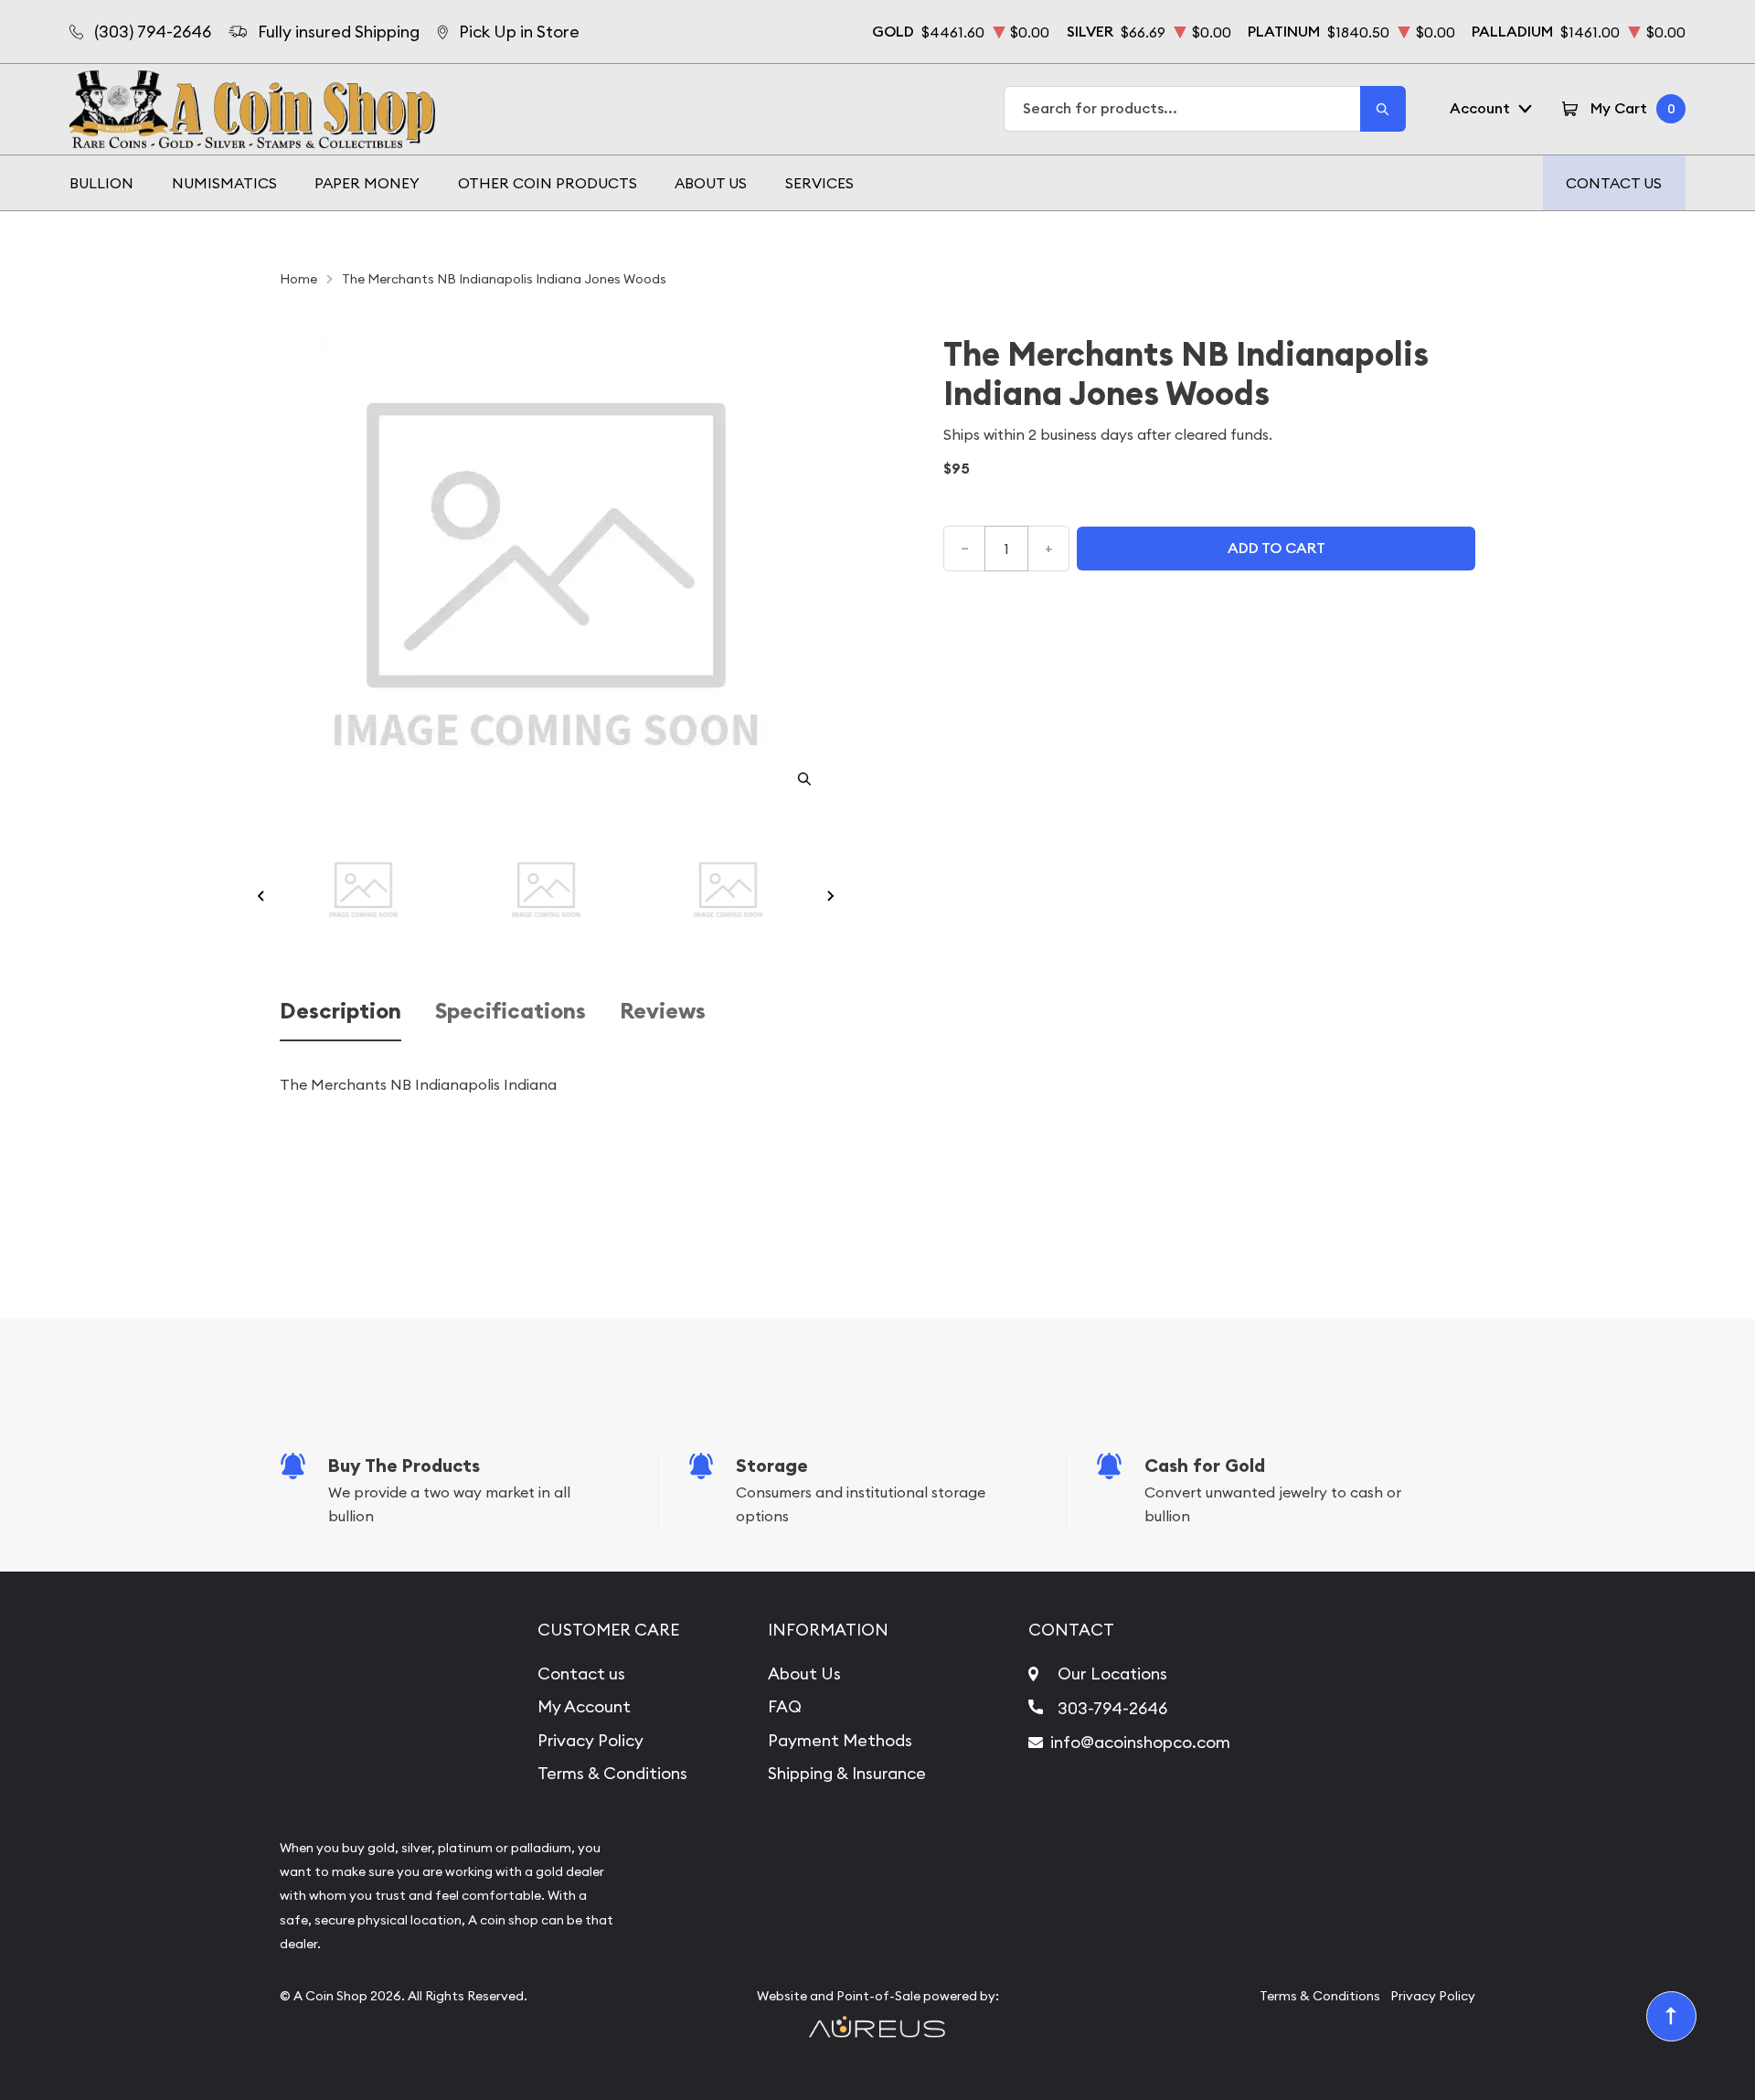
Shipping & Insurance (847, 1773)
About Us (711, 183)
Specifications (511, 1012)
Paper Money (367, 183)
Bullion (101, 183)
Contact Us (1614, 183)
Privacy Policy (590, 1740)
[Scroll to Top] (1672, 2017)
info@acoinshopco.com (1140, 1742)
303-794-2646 (1112, 1708)
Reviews (663, 1012)
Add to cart (1276, 548)
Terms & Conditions (612, 1773)
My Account (584, 1706)
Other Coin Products (548, 183)
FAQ (785, 1706)
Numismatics (224, 183)
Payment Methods (840, 1740)
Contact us (581, 1674)
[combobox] (1183, 109)
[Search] (1383, 109)
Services (819, 183)
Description (340, 1012)
